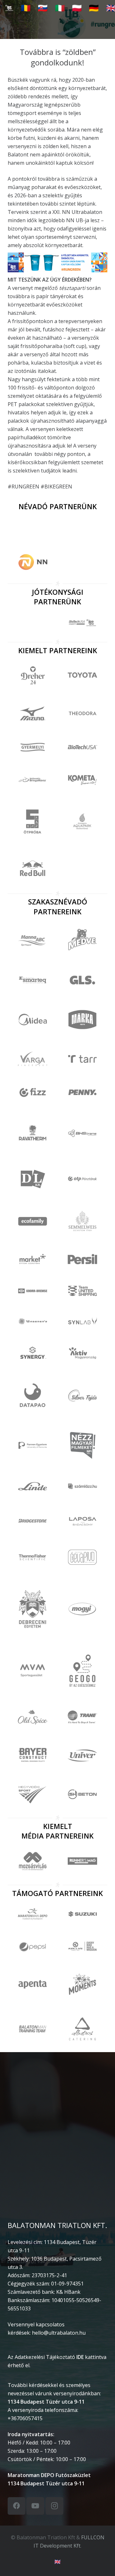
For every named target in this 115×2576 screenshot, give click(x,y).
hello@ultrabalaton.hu (59, 2333)
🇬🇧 (57, 2562)
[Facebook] (16, 2506)
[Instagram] (54, 2506)
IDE (80, 2357)
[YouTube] (35, 2506)
